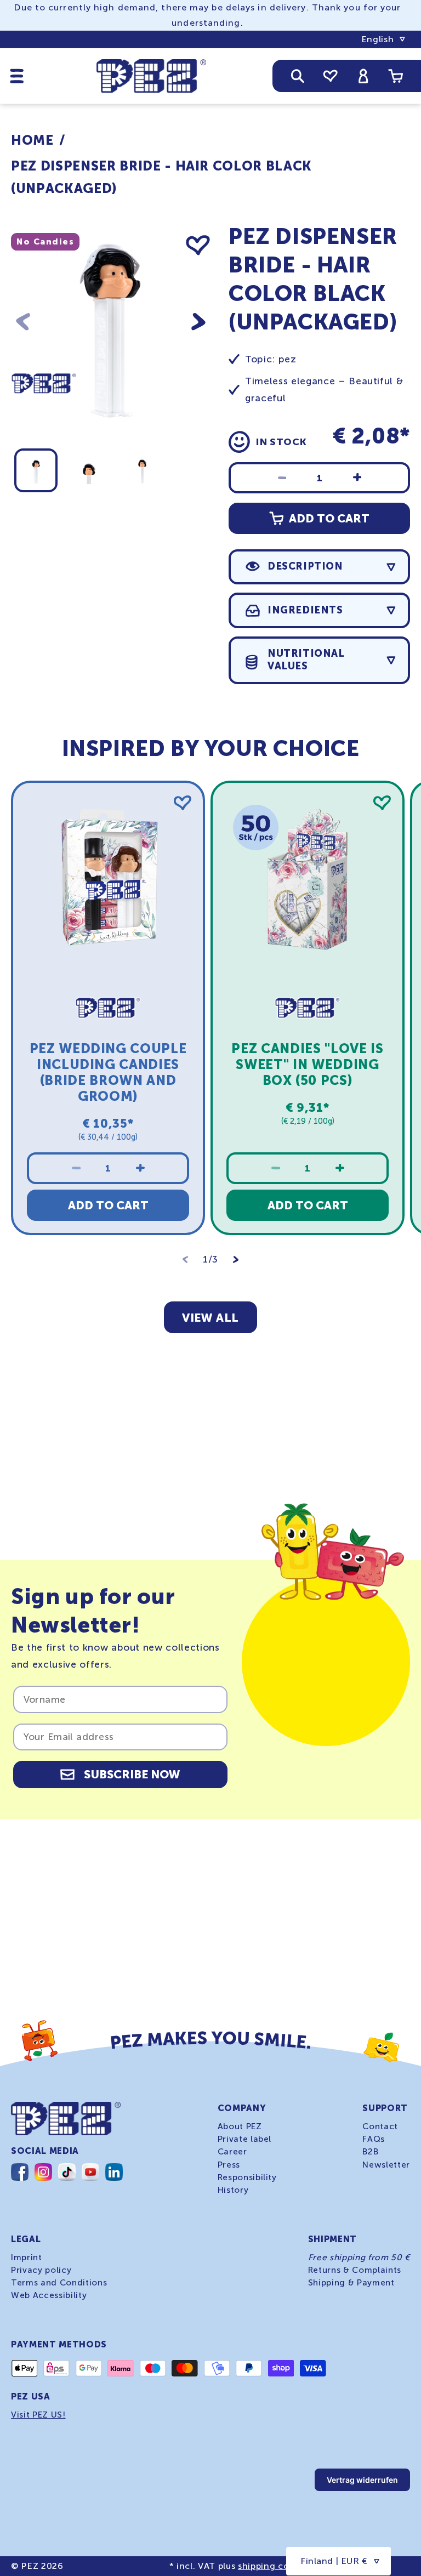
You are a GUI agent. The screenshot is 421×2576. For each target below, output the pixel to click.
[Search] (298, 76)
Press (229, 2165)
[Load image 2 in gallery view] (89, 470)
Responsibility (247, 2177)
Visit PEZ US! (38, 2415)
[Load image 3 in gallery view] (142, 470)
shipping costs (270, 2566)
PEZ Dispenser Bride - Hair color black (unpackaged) (161, 177)
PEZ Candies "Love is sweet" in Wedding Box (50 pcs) (307, 1065)
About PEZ (240, 2126)
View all (210, 1318)
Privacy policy (41, 2270)
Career (232, 2152)
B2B (370, 2152)
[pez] (44, 413)
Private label (245, 2139)
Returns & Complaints (355, 2270)
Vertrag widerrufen (362, 2480)
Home (32, 140)
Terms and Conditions (59, 2283)
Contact (380, 2126)
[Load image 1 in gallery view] (36, 470)
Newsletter (386, 2165)
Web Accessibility (49, 2295)
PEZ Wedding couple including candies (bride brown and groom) (108, 1073)
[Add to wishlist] (198, 246)
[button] (17, 76)
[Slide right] (198, 322)
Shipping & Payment (351, 2283)
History (233, 2190)
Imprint (27, 2257)
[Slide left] (23, 322)
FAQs (374, 2139)
